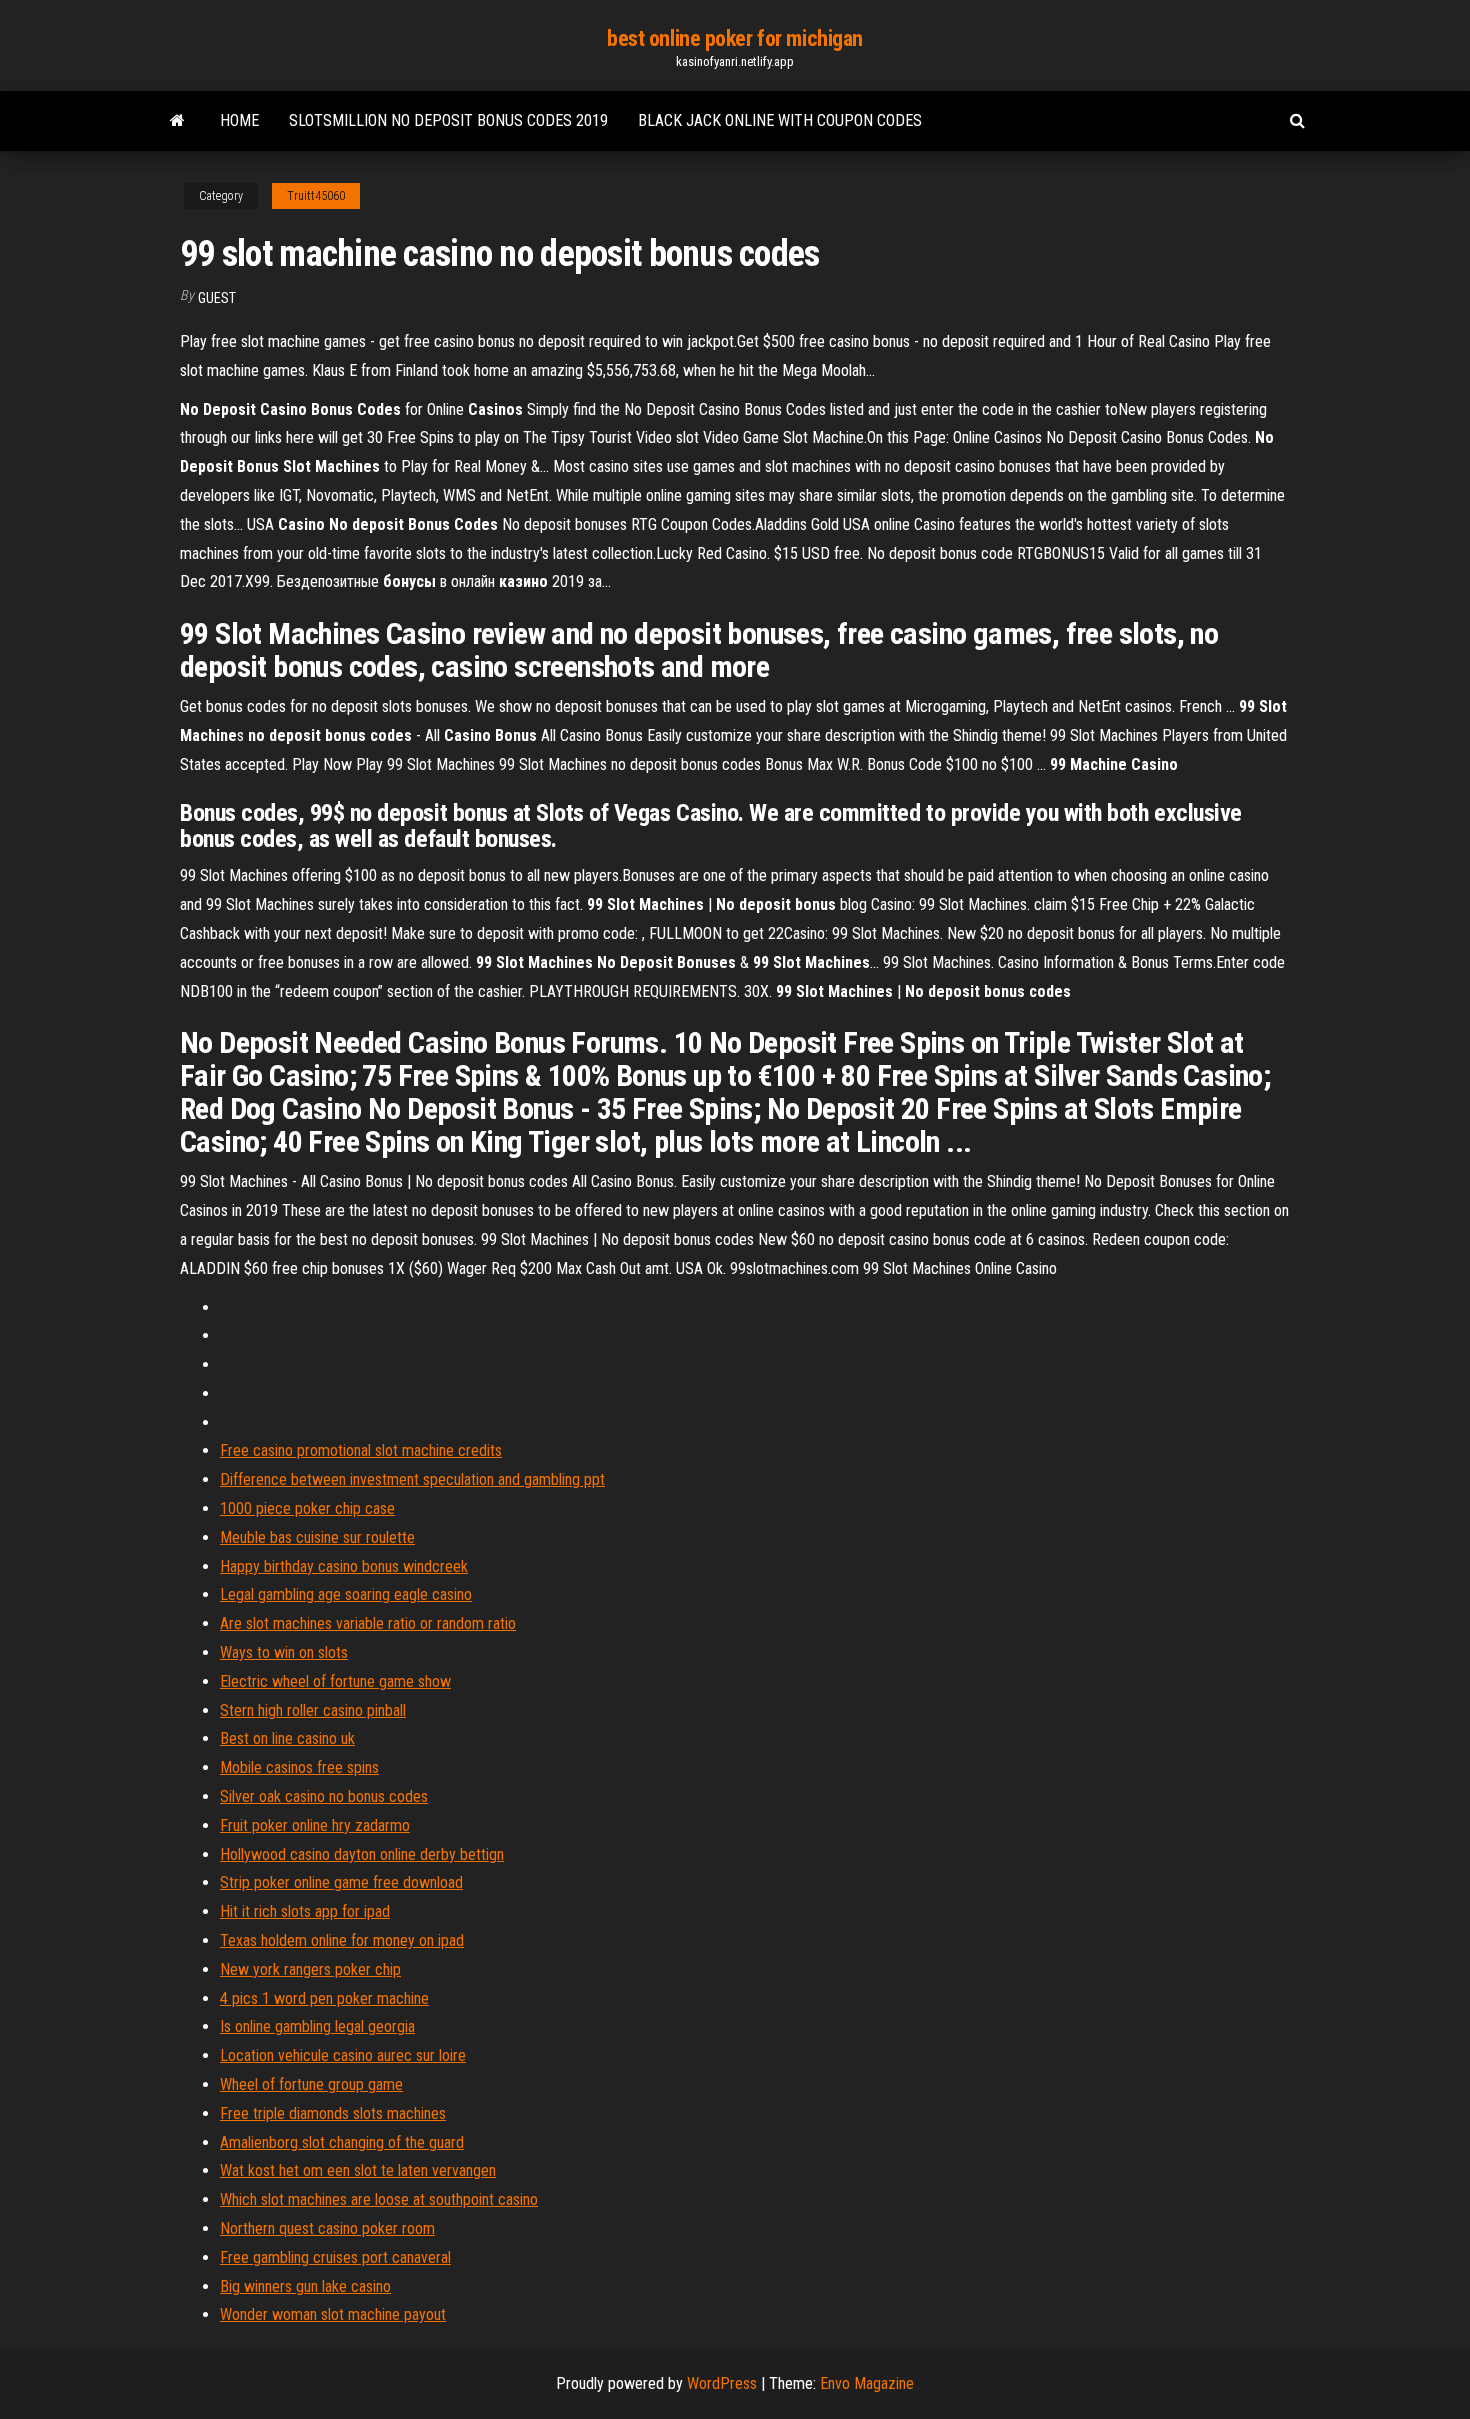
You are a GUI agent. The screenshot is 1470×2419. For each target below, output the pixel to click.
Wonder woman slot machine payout (333, 2314)
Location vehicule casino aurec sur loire (343, 2055)
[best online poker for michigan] (177, 121)
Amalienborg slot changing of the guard (342, 2142)
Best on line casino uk (287, 1738)
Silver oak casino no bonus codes (324, 1796)
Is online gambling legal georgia (317, 2026)
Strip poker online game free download (341, 1882)
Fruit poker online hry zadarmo (315, 1825)
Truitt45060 (316, 196)
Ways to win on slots (284, 1652)
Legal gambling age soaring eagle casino (346, 1594)
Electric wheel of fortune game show (335, 1681)
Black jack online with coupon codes (780, 120)
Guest (217, 298)
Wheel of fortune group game (311, 2084)
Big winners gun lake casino (305, 2286)
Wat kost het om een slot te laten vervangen (358, 2170)
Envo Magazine (867, 2383)
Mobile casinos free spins (299, 1767)
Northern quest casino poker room (327, 2228)
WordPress (722, 2383)
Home (239, 120)
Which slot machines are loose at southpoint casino (379, 2199)
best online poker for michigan (735, 38)
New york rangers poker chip (310, 1969)
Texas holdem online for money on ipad (342, 1940)
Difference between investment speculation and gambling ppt (412, 1479)
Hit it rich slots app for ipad (305, 1911)
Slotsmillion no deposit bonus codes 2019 (448, 120)
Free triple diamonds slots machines (333, 2113)
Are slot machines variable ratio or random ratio (368, 1623)
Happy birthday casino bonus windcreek (344, 1566)
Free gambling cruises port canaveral (335, 2257)
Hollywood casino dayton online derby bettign (362, 1854)
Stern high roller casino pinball (313, 1710)
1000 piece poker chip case (307, 1508)
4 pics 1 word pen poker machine (324, 1998)
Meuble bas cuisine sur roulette (317, 1537)
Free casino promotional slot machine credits (361, 1450)
